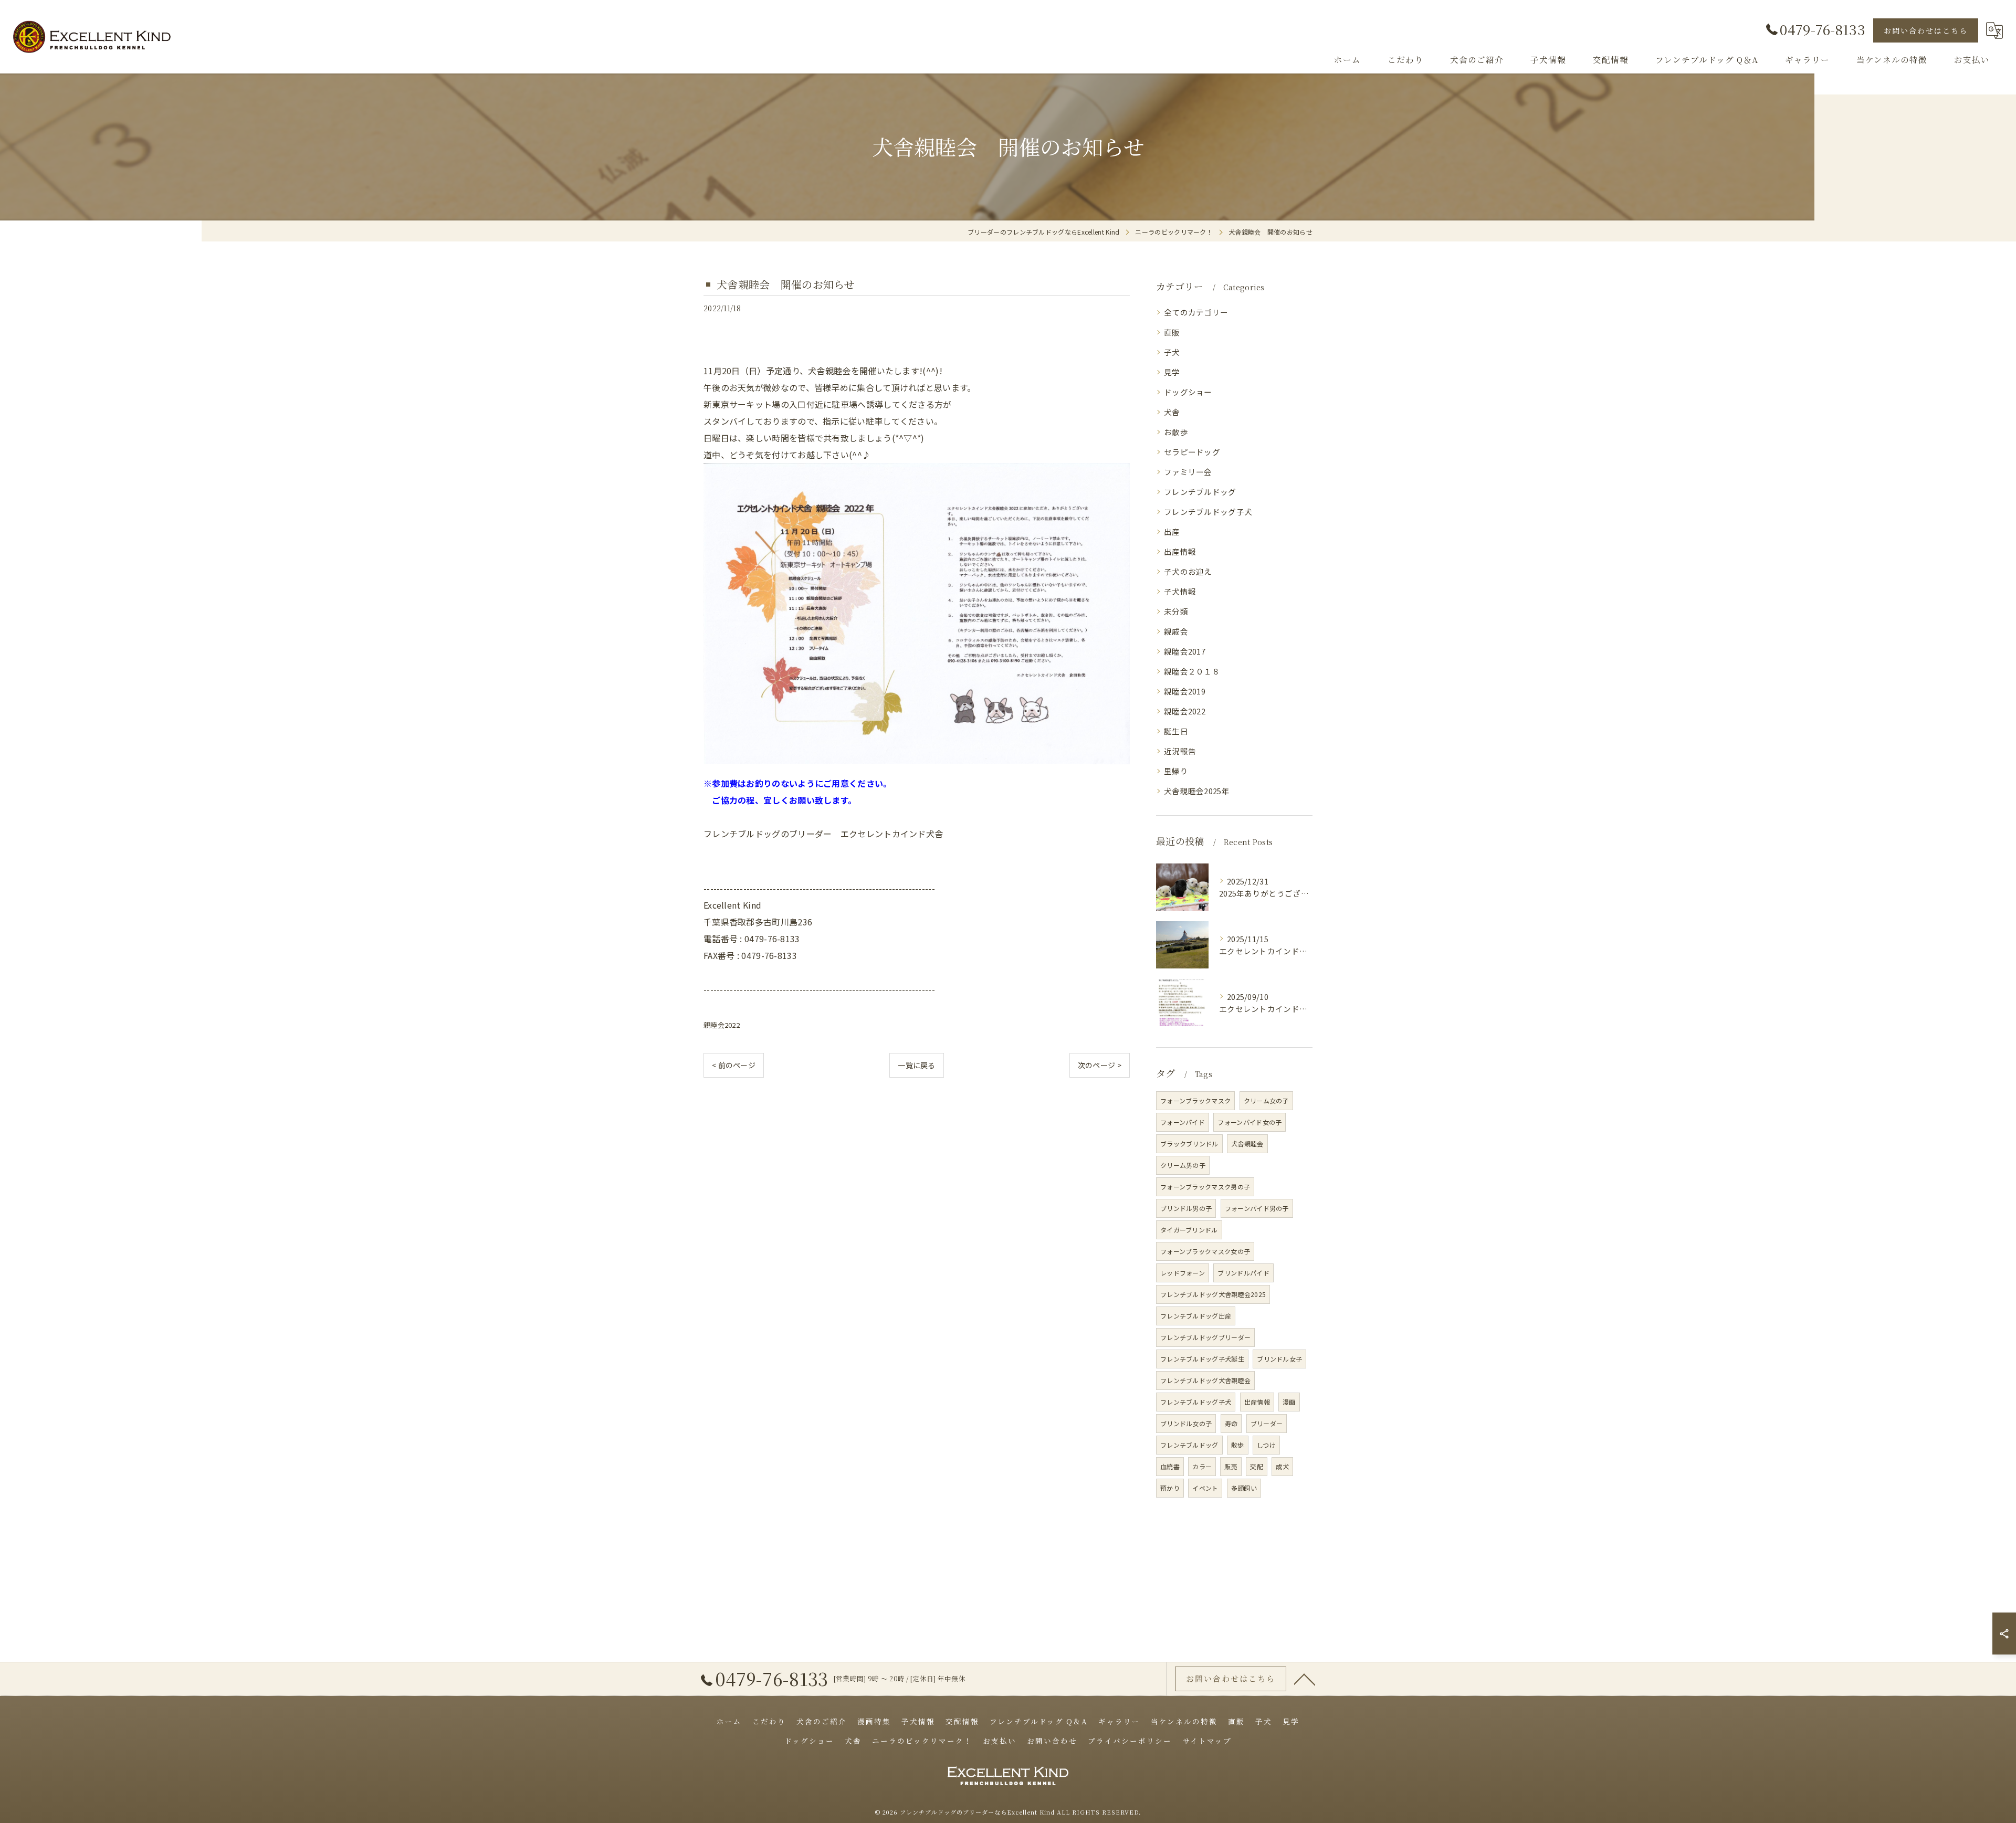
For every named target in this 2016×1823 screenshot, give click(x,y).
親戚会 (1176, 631)
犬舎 (1172, 412)
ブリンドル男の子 (1186, 1208)
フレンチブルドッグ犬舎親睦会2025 (1213, 1294)
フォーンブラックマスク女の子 (1205, 1251)
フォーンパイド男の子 (1257, 1208)
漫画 (1289, 1402)
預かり (1170, 1488)
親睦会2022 (722, 1025)
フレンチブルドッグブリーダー (1205, 1337)
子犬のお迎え (1188, 571)
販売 (1231, 1466)
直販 (1172, 332)
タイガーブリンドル (1189, 1230)
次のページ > (1100, 1065)
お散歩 (1176, 432)
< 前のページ (734, 1065)
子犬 (1172, 352)
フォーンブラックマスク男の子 (1205, 1187)
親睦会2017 (1185, 651)
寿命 (1231, 1423)
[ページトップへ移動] (1305, 1679)
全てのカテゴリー (1196, 312)
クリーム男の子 (1183, 1165)
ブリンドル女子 (1279, 1359)
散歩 (1238, 1445)
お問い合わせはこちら (1926, 30)
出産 (1172, 531)
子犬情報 (1180, 591)
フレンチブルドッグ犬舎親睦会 (1205, 1380)
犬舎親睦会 (1247, 1144)
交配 (1257, 1466)
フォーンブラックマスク (1195, 1100)
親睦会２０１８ (1192, 671)
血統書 (1170, 1466)
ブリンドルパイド (1243, 1273)
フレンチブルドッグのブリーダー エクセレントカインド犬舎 (823, 834)
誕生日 (1176, 731)
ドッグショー (1188, 392)
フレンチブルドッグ (1200, 492)
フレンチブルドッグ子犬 (1208, 512)
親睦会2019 (1185, 691)
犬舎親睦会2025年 (1197, 791)
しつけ (1266, 1445)
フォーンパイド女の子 (1249, 1122)
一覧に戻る (917, 1065)
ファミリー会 (1188, 472)
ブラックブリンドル (1189, 1144)
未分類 (1176, 611)
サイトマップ (1207, 1741)
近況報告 (1180, 751)
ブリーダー (1267, 1423)
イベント (1205, 1488)
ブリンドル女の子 (1186, 1423)
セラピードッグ (1192, 452)
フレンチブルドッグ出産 (1196, 1316)
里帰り (1176, 771)
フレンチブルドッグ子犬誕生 (1202, 1359)
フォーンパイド (1183, 1122)
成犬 (1282, 1466)
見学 (1172, 372)
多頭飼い (1244, 1488)
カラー (1202, 1466)
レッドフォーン (1183, 1273)
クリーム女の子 (1266, 1100)
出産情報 (1180, 551)
